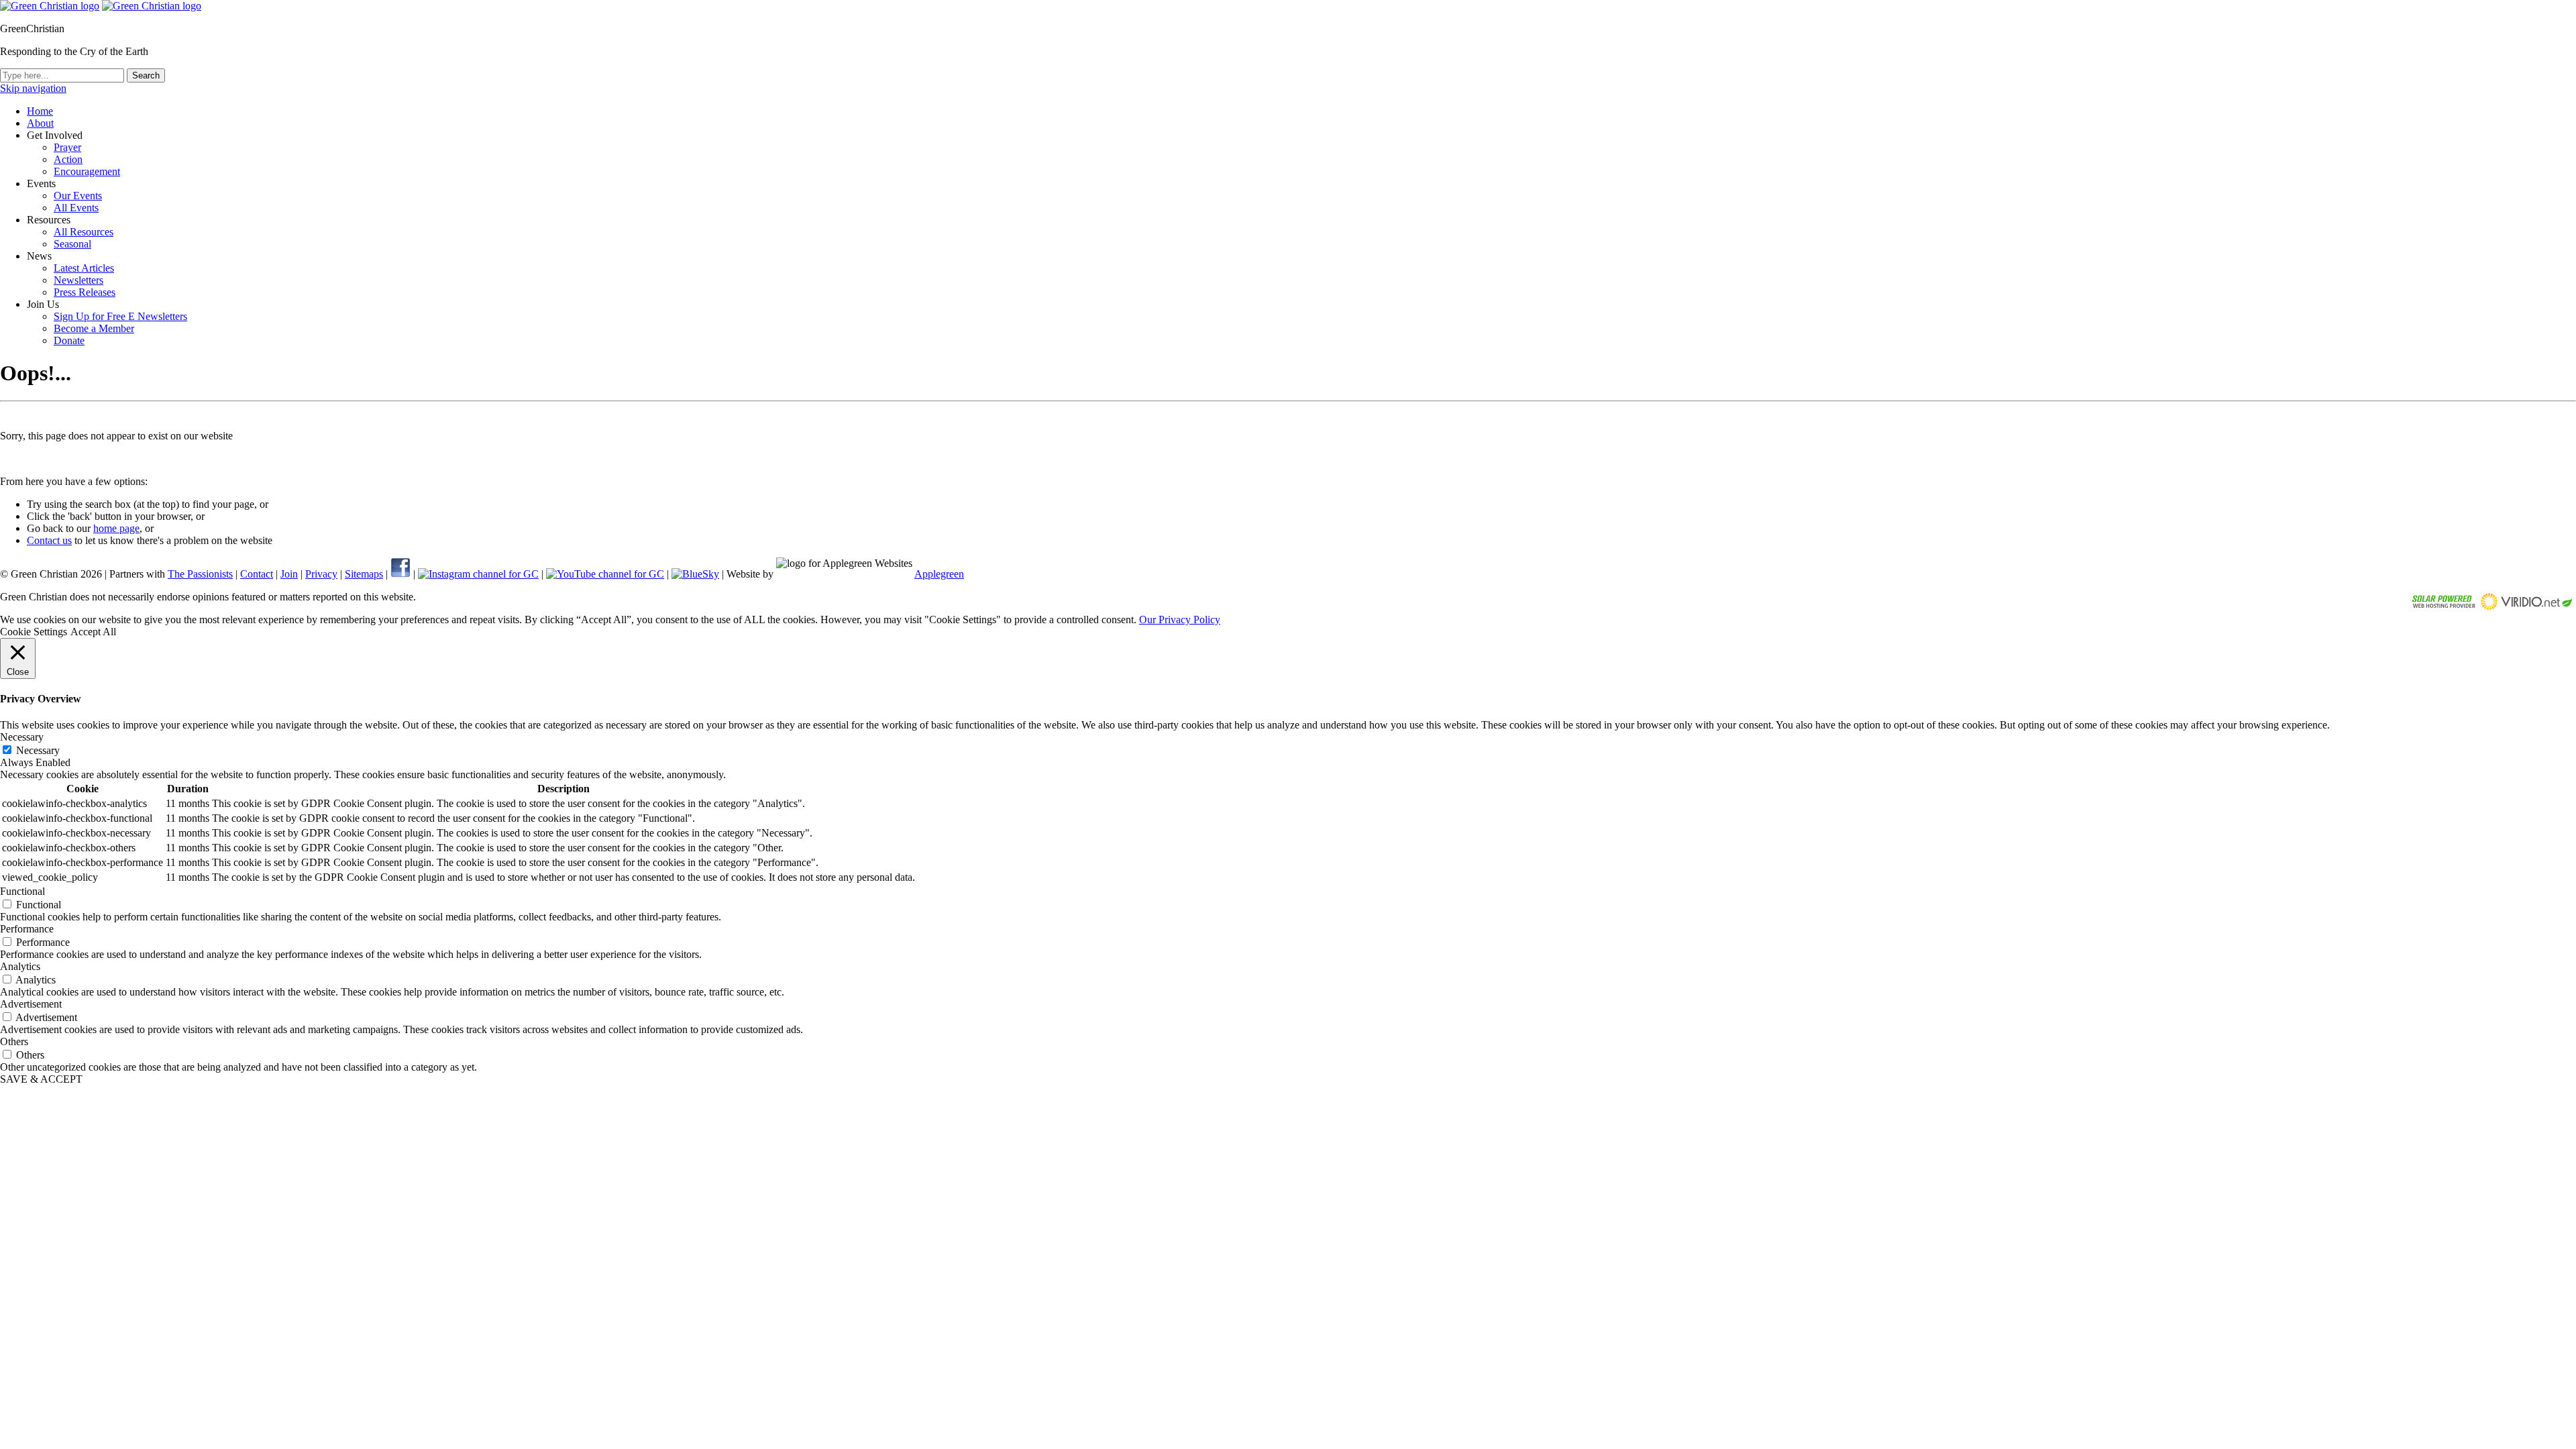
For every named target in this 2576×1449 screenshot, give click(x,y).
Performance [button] (27, 929)
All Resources (84, 232)
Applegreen (939, 574)
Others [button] (14, 1041)
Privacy (321, 574)
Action (68, 159)
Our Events (78, 196)
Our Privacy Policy (1180, 620)
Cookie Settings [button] (34, 632)
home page (116, 528)
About (40, 123)
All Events (76, 208)
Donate (69, 340)
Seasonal (72, 244)
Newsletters (78, 280)
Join (289, 574)
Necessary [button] (22, 737)
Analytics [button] (20, 966)
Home (40, 111)
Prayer (67, 147)
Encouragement (87, 171)
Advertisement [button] (31, 1004)
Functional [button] (22, 891)
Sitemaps (364, 574)
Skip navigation (33, 88)
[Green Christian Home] (50, 6)
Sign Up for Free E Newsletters (120, 316)
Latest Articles (84, 268)
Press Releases (85, 292)
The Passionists (200, 574)
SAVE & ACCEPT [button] (41, 1079)
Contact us (49, 540)
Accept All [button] (93, 632)
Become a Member (94, 328)
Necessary (38, 750)
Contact (257, 574)
